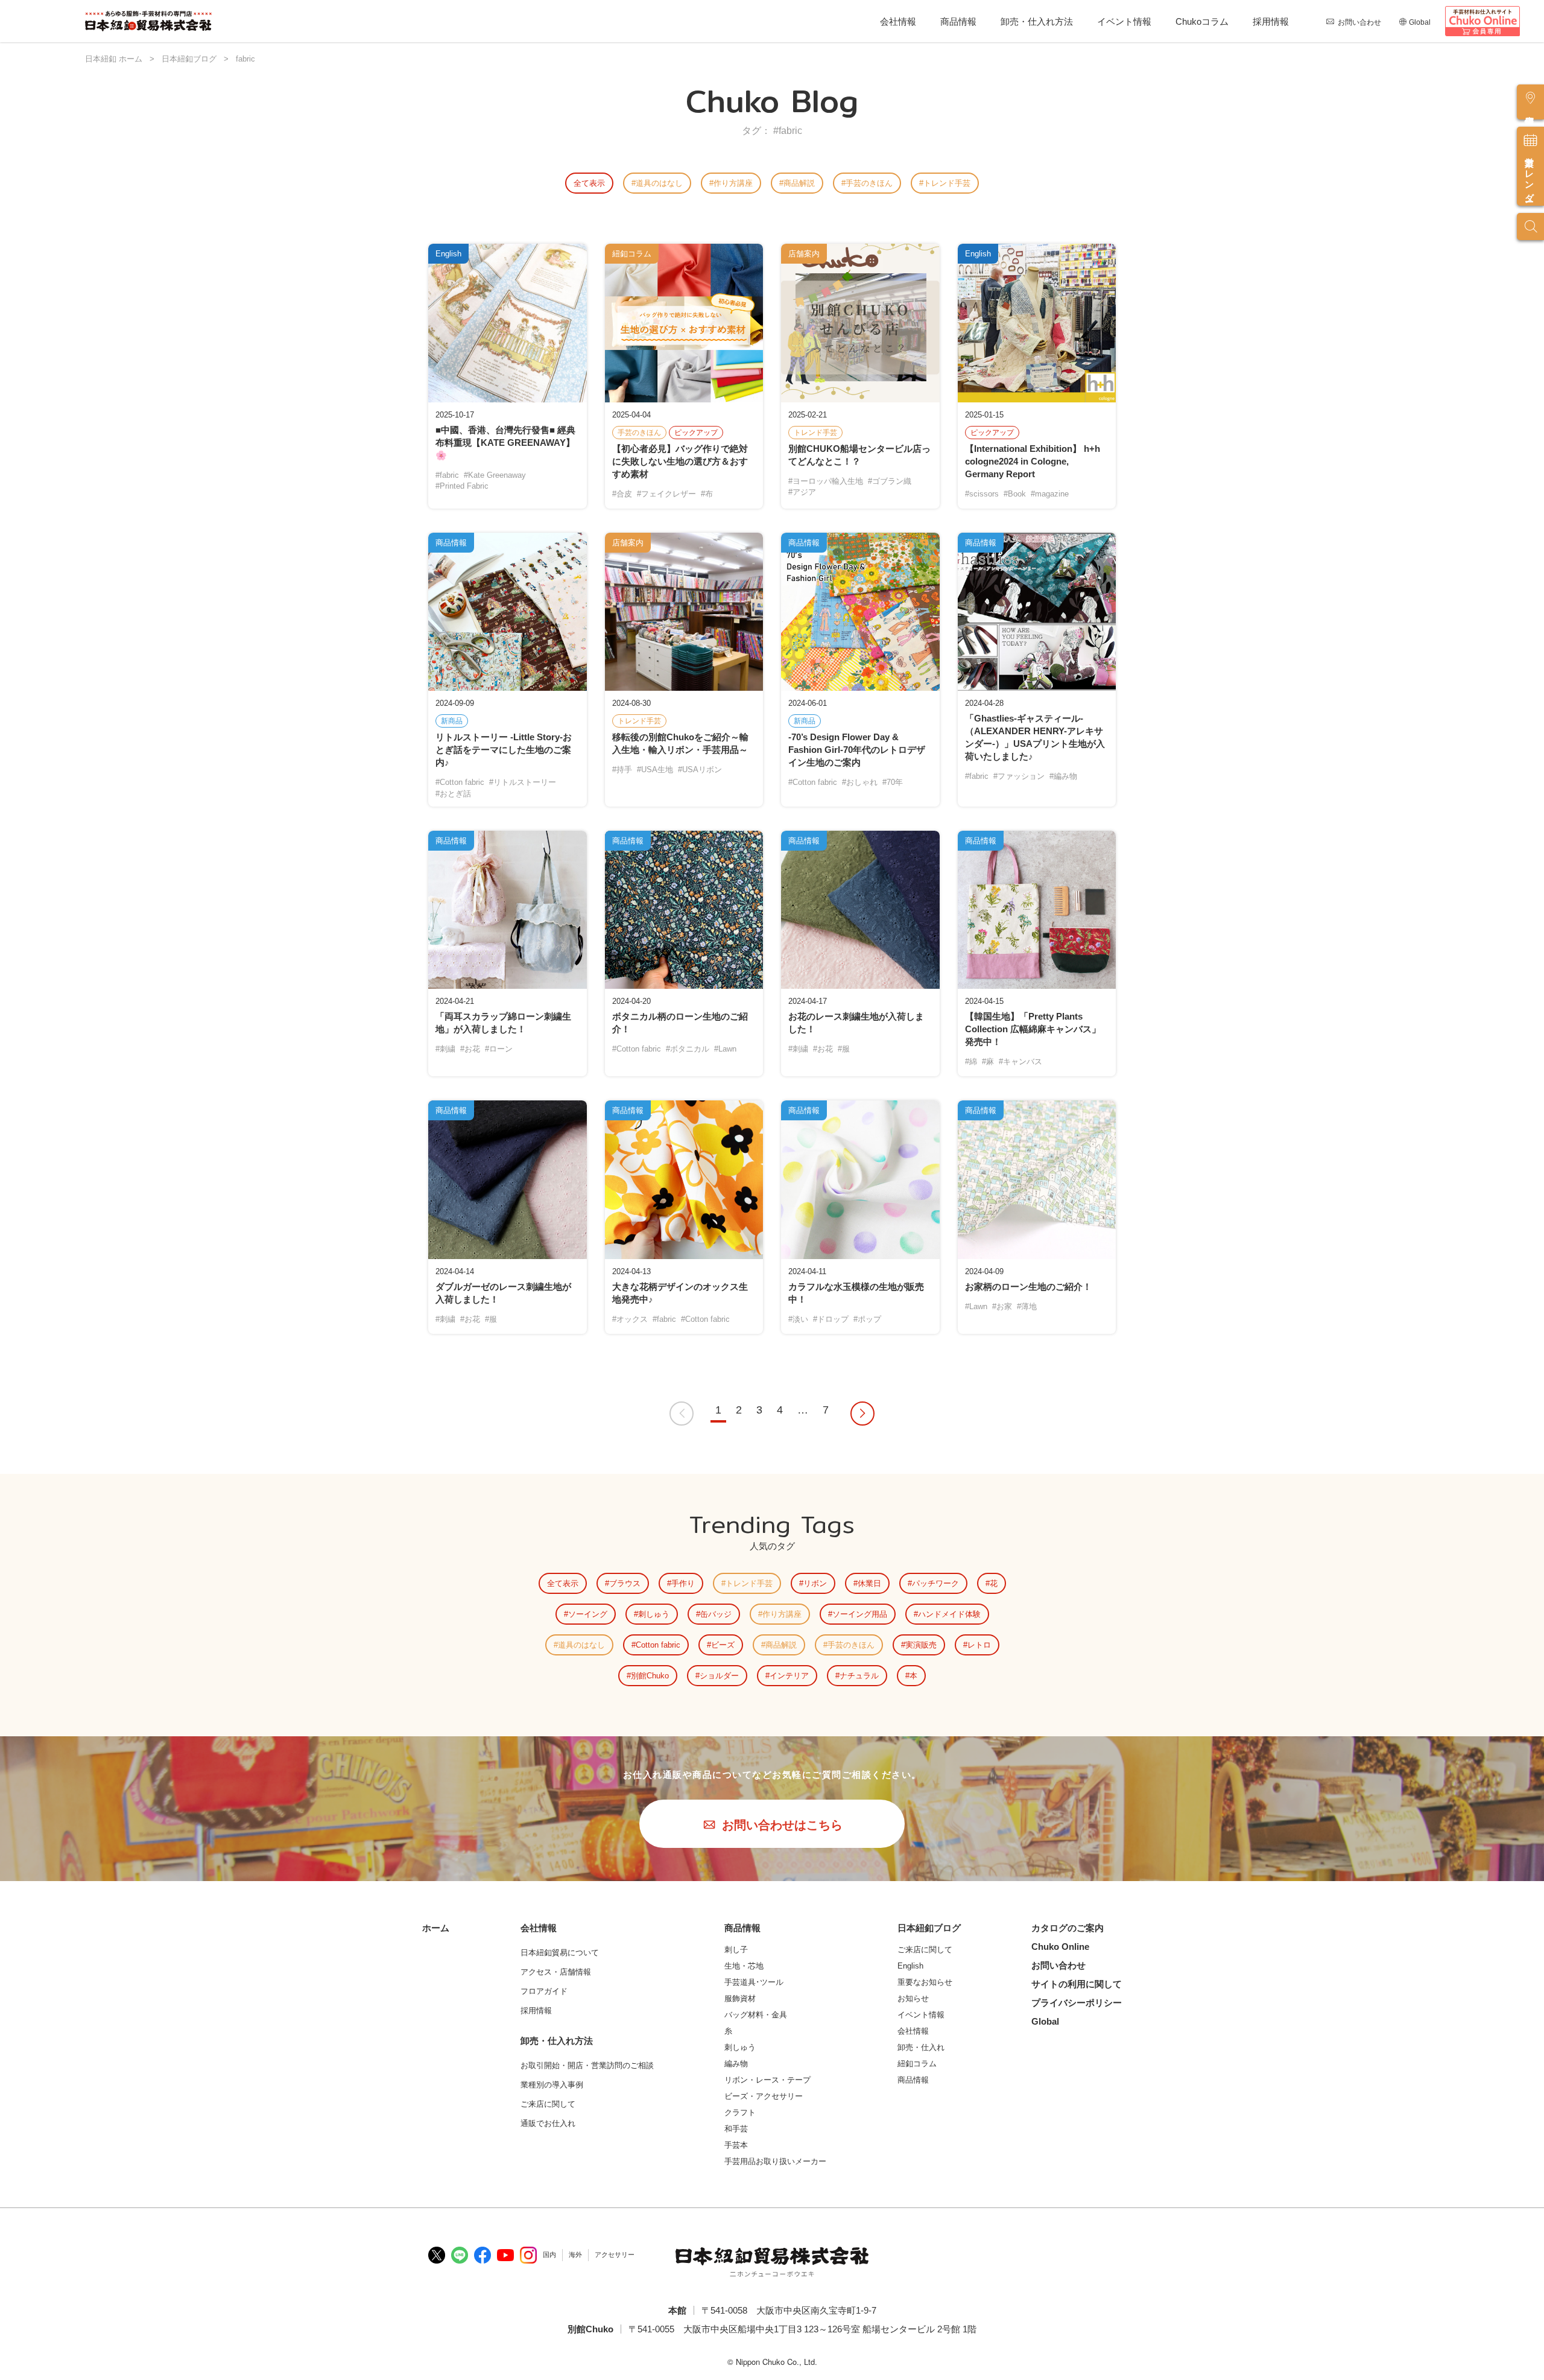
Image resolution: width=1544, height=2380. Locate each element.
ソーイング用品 (860, 1614)
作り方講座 (733, 183)
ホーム (436, 1928)
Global (1420, 22)
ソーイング (588, 1614)
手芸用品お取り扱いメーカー (775, 2161)
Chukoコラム (1202, 21)
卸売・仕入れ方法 (1037, 21)
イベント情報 (1124, 21)
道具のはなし (659, 183)
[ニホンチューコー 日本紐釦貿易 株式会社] (772, 2262)
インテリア (789, 1676)
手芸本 (736, 2145)
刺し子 (736, 1950)
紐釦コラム (917, 2064)
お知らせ (913, 1998)
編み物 (736, 2064)
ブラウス (625, 1583)
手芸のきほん (869, 183)
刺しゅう (654, 1614)
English (910, 1966)
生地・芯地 (744, 1966)
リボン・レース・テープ (767, 2080)
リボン (815, 1583)
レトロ (979, 1645)
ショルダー (719, 1676)
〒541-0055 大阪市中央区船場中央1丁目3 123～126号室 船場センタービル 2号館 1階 (802, 2329)
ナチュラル (859, 1676)
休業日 (869, 1583)
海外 (575, 2255)
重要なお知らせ (925, 1982)
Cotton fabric (658, 1645)
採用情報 (1271, 21)
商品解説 (799, 183)
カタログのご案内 (1068, 1928)
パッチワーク (935, 1583)
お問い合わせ (1359, 22)
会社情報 (898, 21)
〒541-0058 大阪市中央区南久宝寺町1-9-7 (789, 2310)
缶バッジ (716, 1614)
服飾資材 (740, 1998)
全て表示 (589, 183)
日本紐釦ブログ (929, 1928)
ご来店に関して (925, 1950)
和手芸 (736, 2129)
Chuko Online (1060, 1947)
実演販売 (921, 1645)
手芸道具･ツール (754, 1982)
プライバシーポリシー (1077, 2003)
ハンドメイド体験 (949, 1614)
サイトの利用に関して (1077, 1984)
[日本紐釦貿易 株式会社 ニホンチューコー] (148, 21)
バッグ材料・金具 (756, 2015)
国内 (549, 2255)
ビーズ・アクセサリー (764, 2096)
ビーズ (723, 1645)
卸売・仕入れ (921, 2047)
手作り (683, 1583)
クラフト (740, 2112)
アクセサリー (615, 2255)
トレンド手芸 (947, 183)
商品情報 (958, 21)
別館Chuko (650, 1676)
